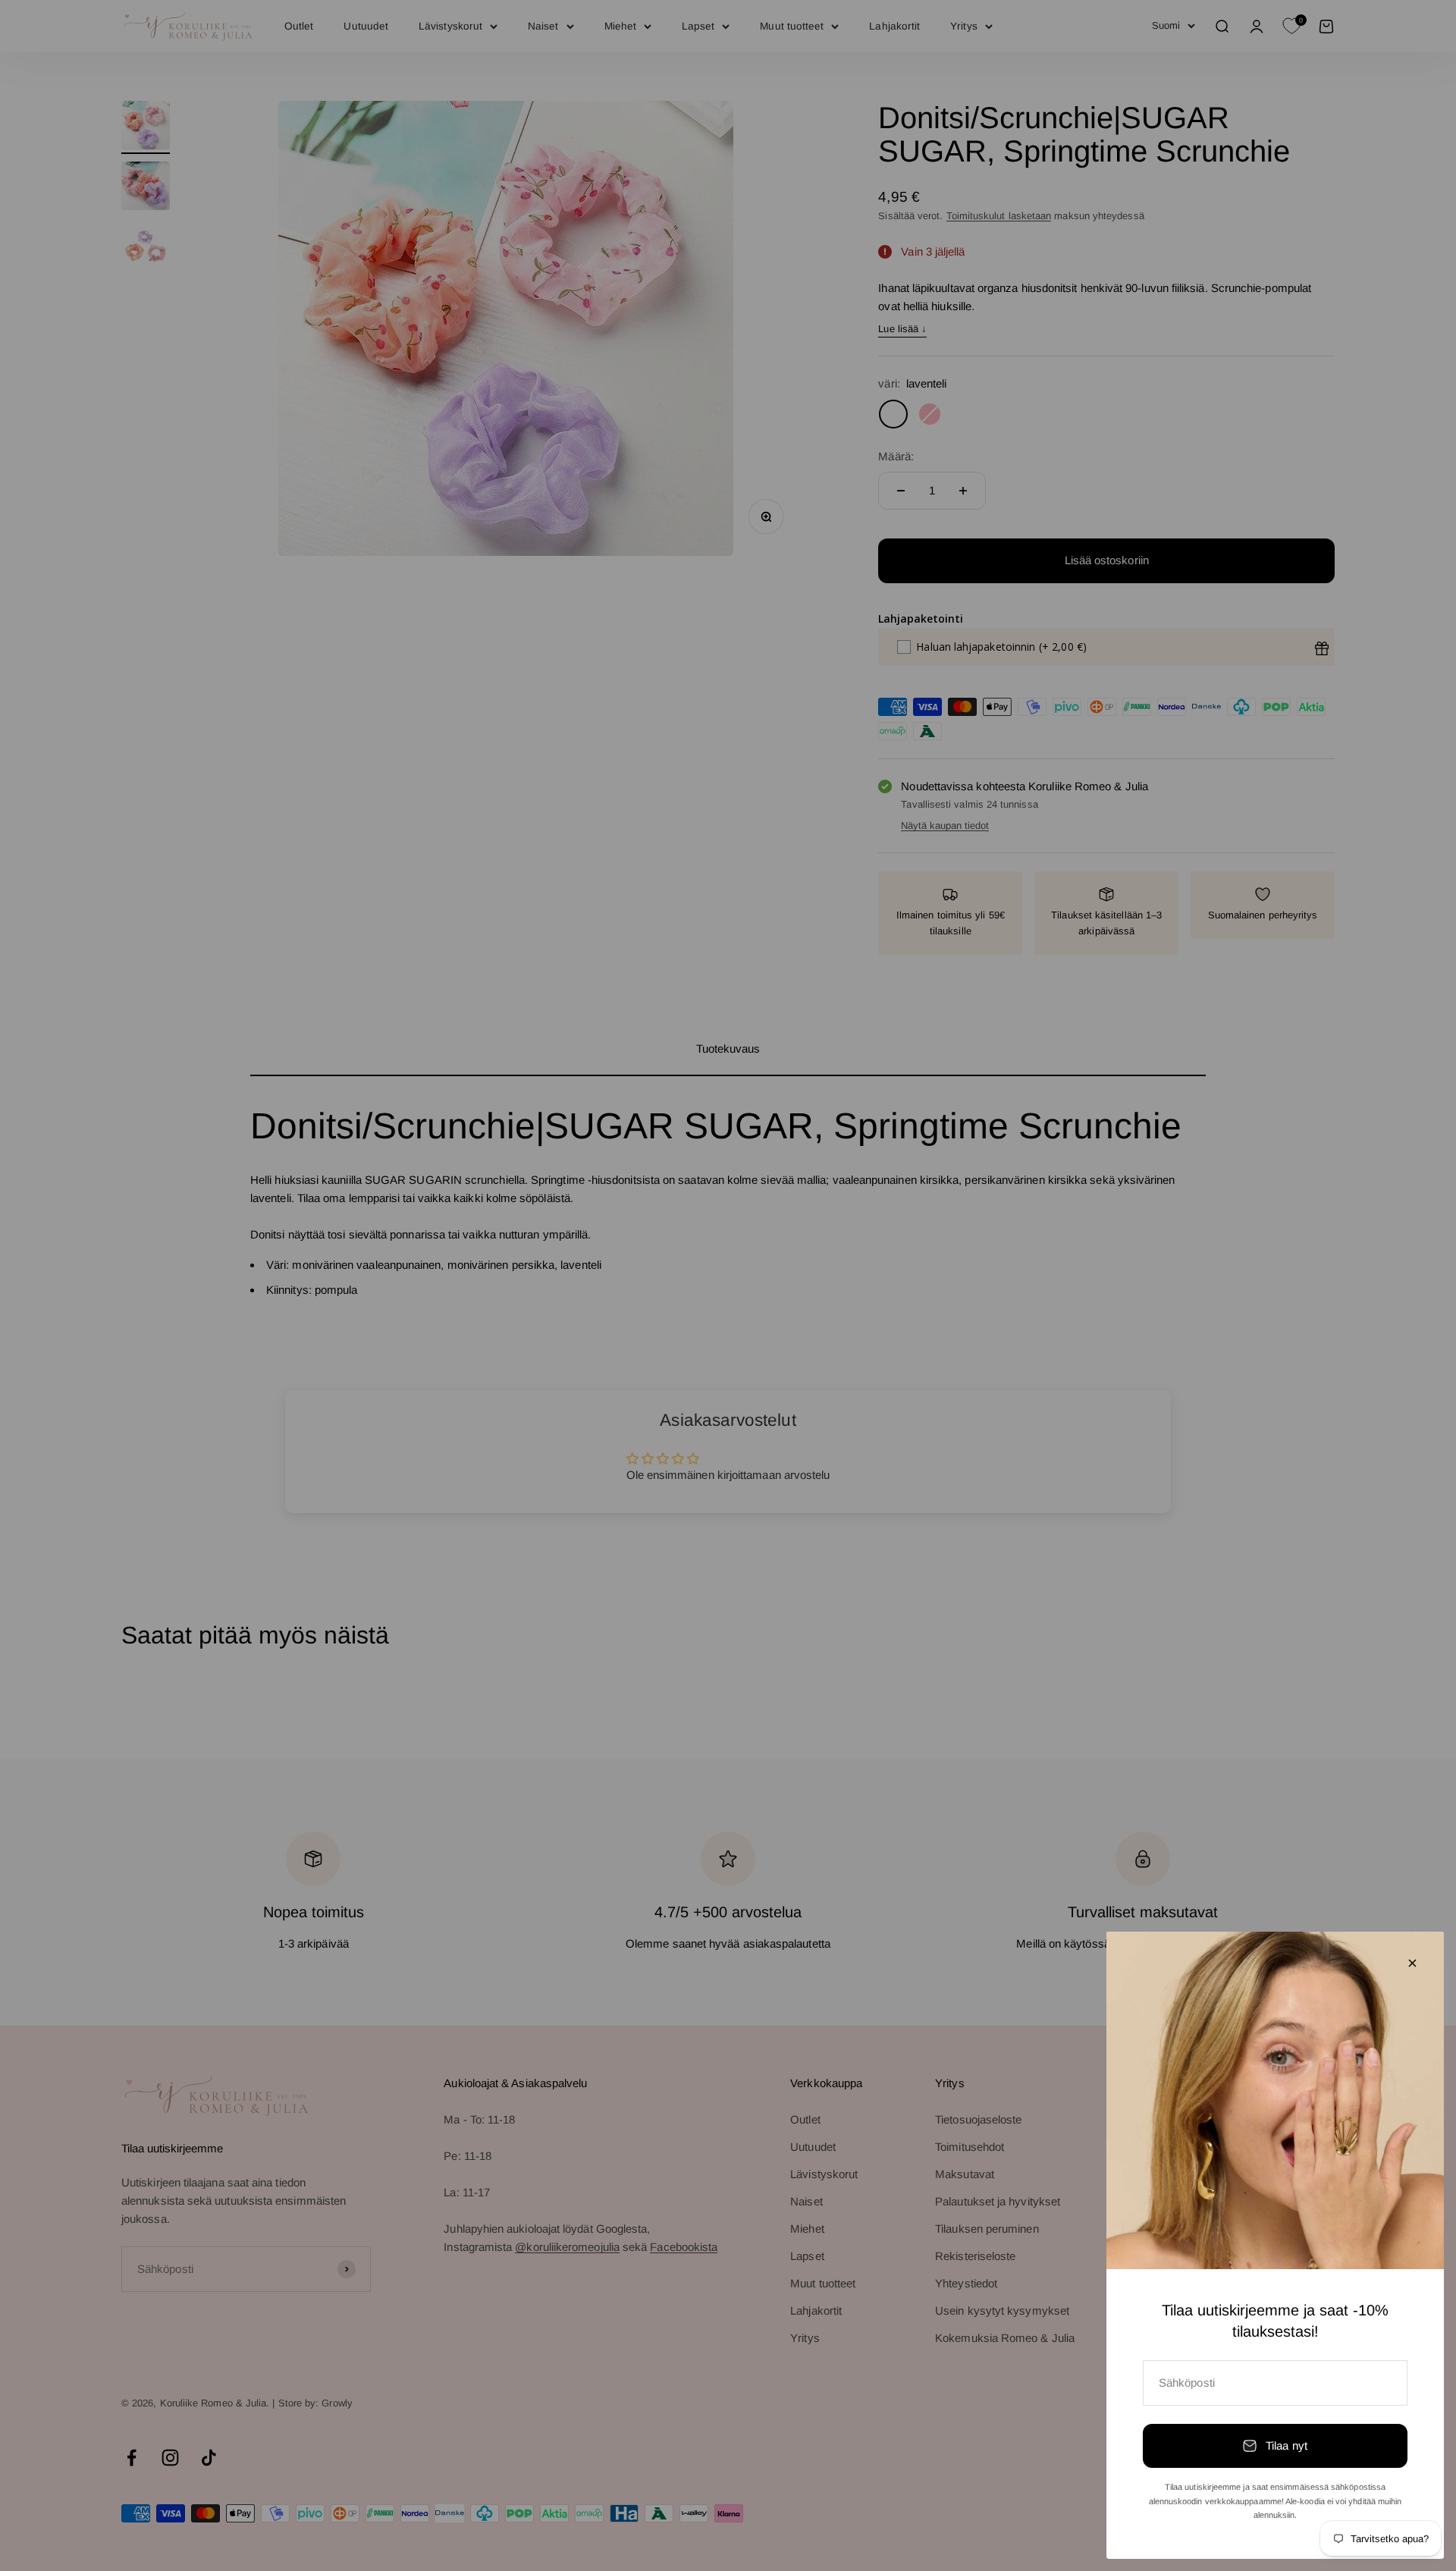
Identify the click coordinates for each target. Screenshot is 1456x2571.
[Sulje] (1412, 1963)
